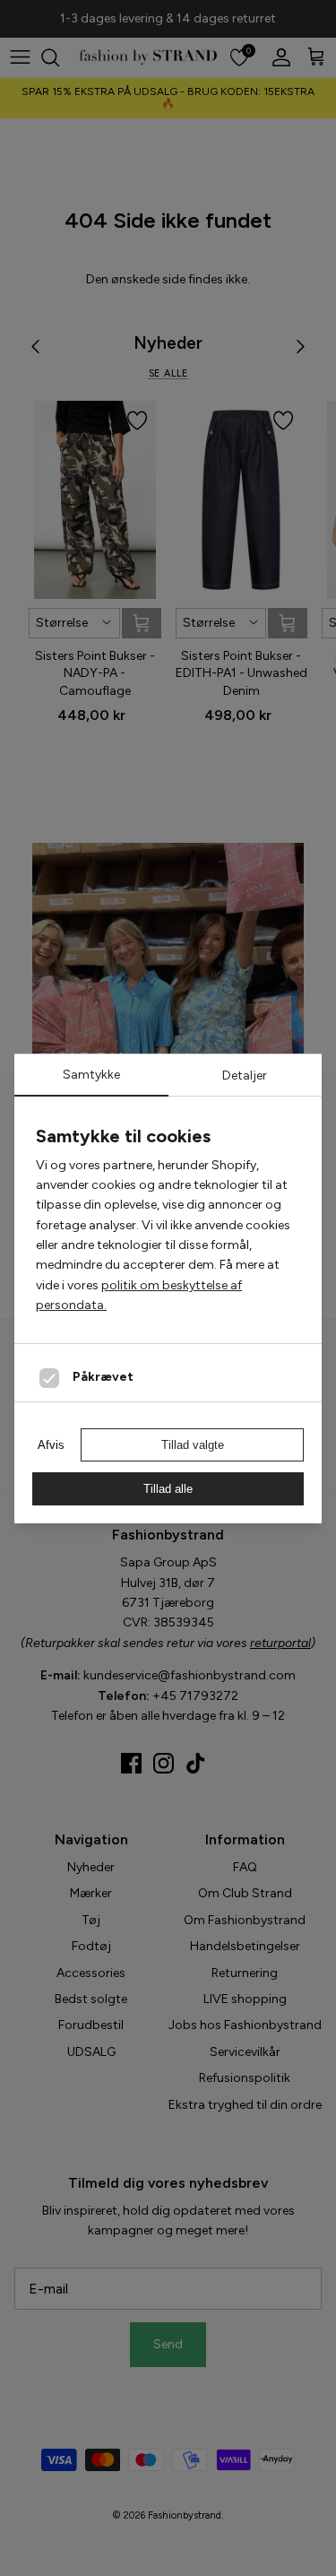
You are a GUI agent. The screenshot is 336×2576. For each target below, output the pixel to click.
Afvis (51, 1445)
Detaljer (245, 1076)
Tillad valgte (193, 1445)
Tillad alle (168, 1489)
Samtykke (91, 1075)
